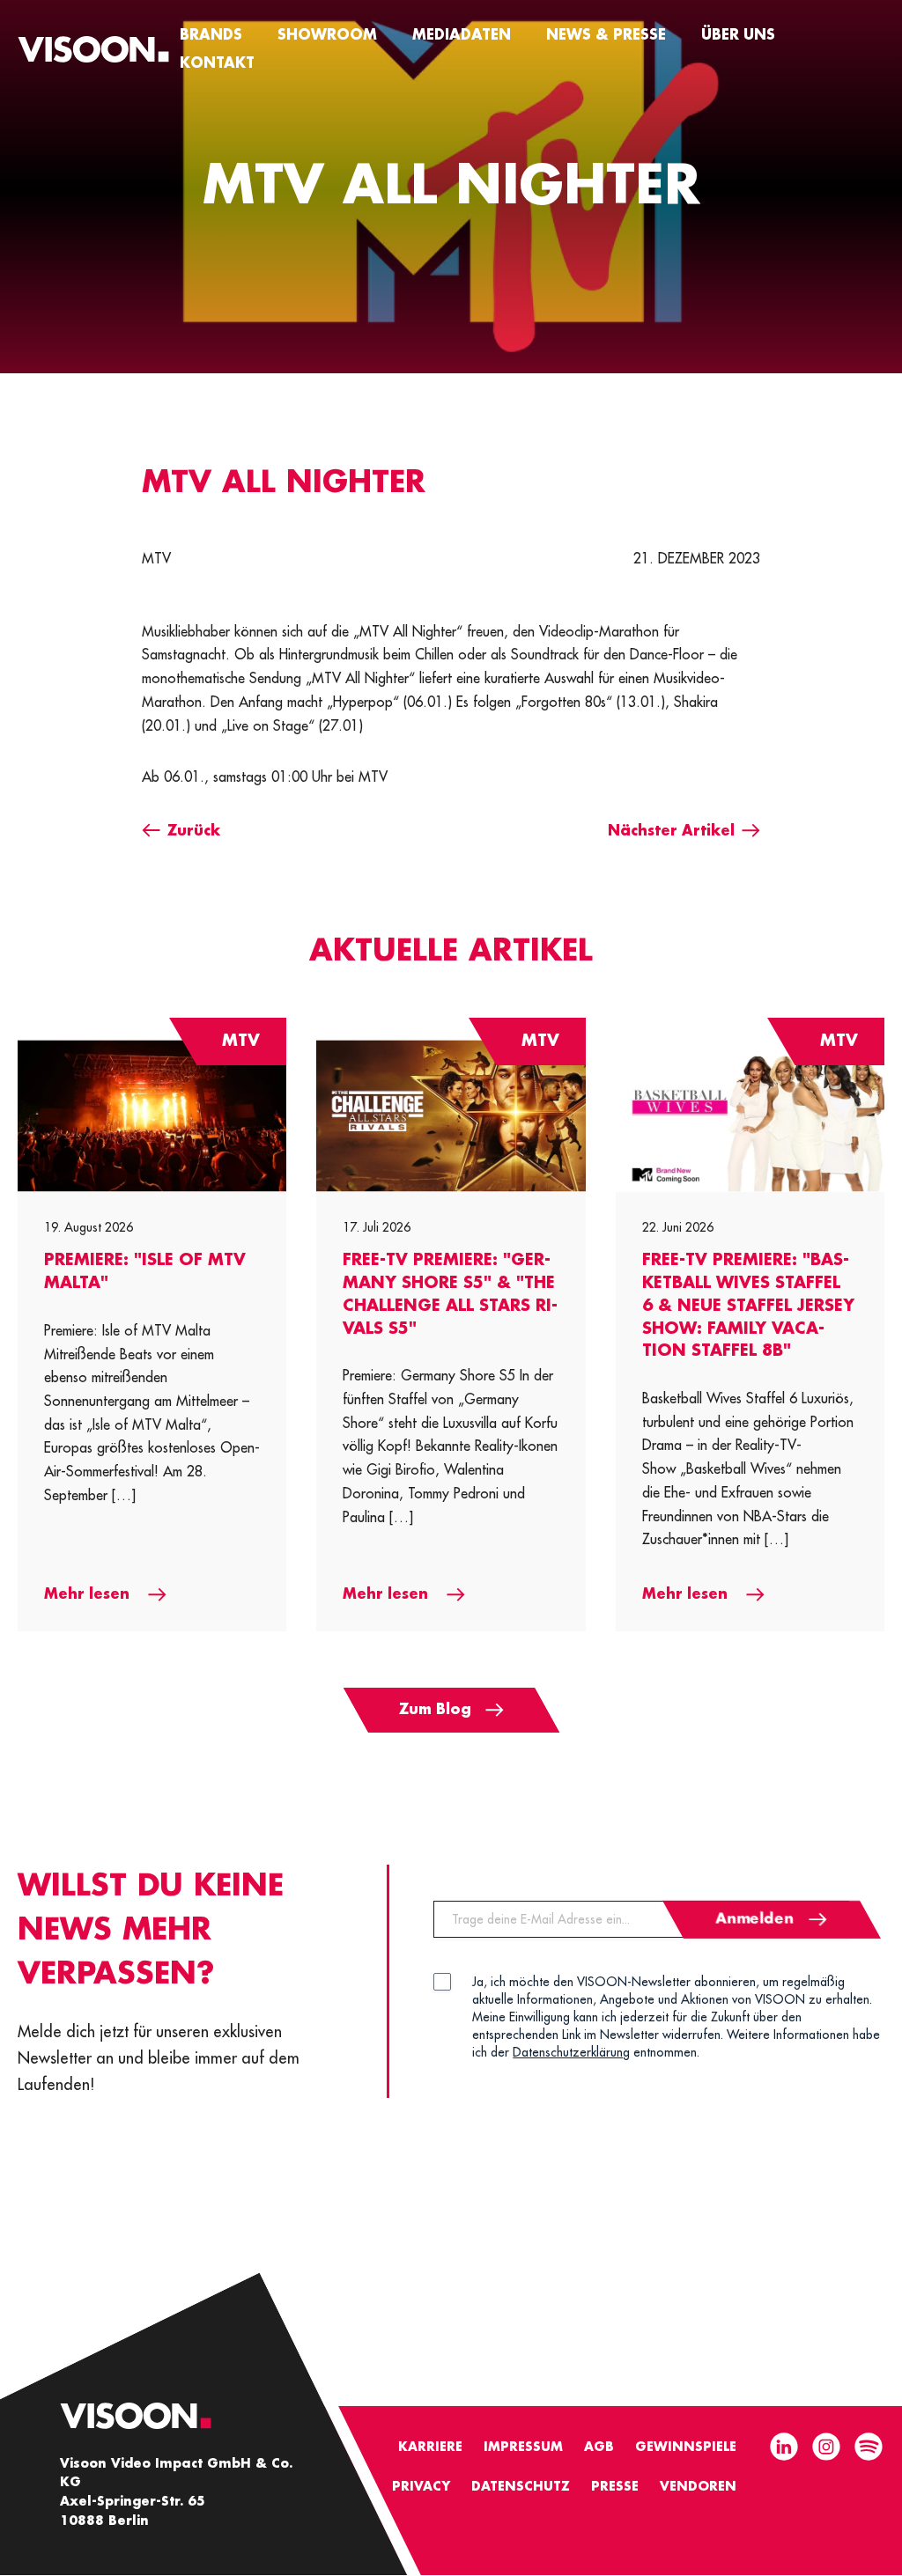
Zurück (194, 831)
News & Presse (606, 35)
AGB (599, 2447)
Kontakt (217, 63)
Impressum (523, 2447)
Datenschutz (521, 2486)
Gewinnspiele (686, 2447)
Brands (211, 35)
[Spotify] (869, 2449)
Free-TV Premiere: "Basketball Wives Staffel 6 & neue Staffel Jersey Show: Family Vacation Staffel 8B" (748, 1305)
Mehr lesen (89, 1594)
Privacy (421, 2486)
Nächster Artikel (671, 831)
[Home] (93, 49)
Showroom (327, 35)
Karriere (430, 2447)
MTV (156, 559)
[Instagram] (826, 2449)
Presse (615, 2486)
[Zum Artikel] (152, 1115)
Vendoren (698, 2486)
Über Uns (738, 35)
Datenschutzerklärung (571, 2052)
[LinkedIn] (784, 2449)
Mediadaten (462, 35)
